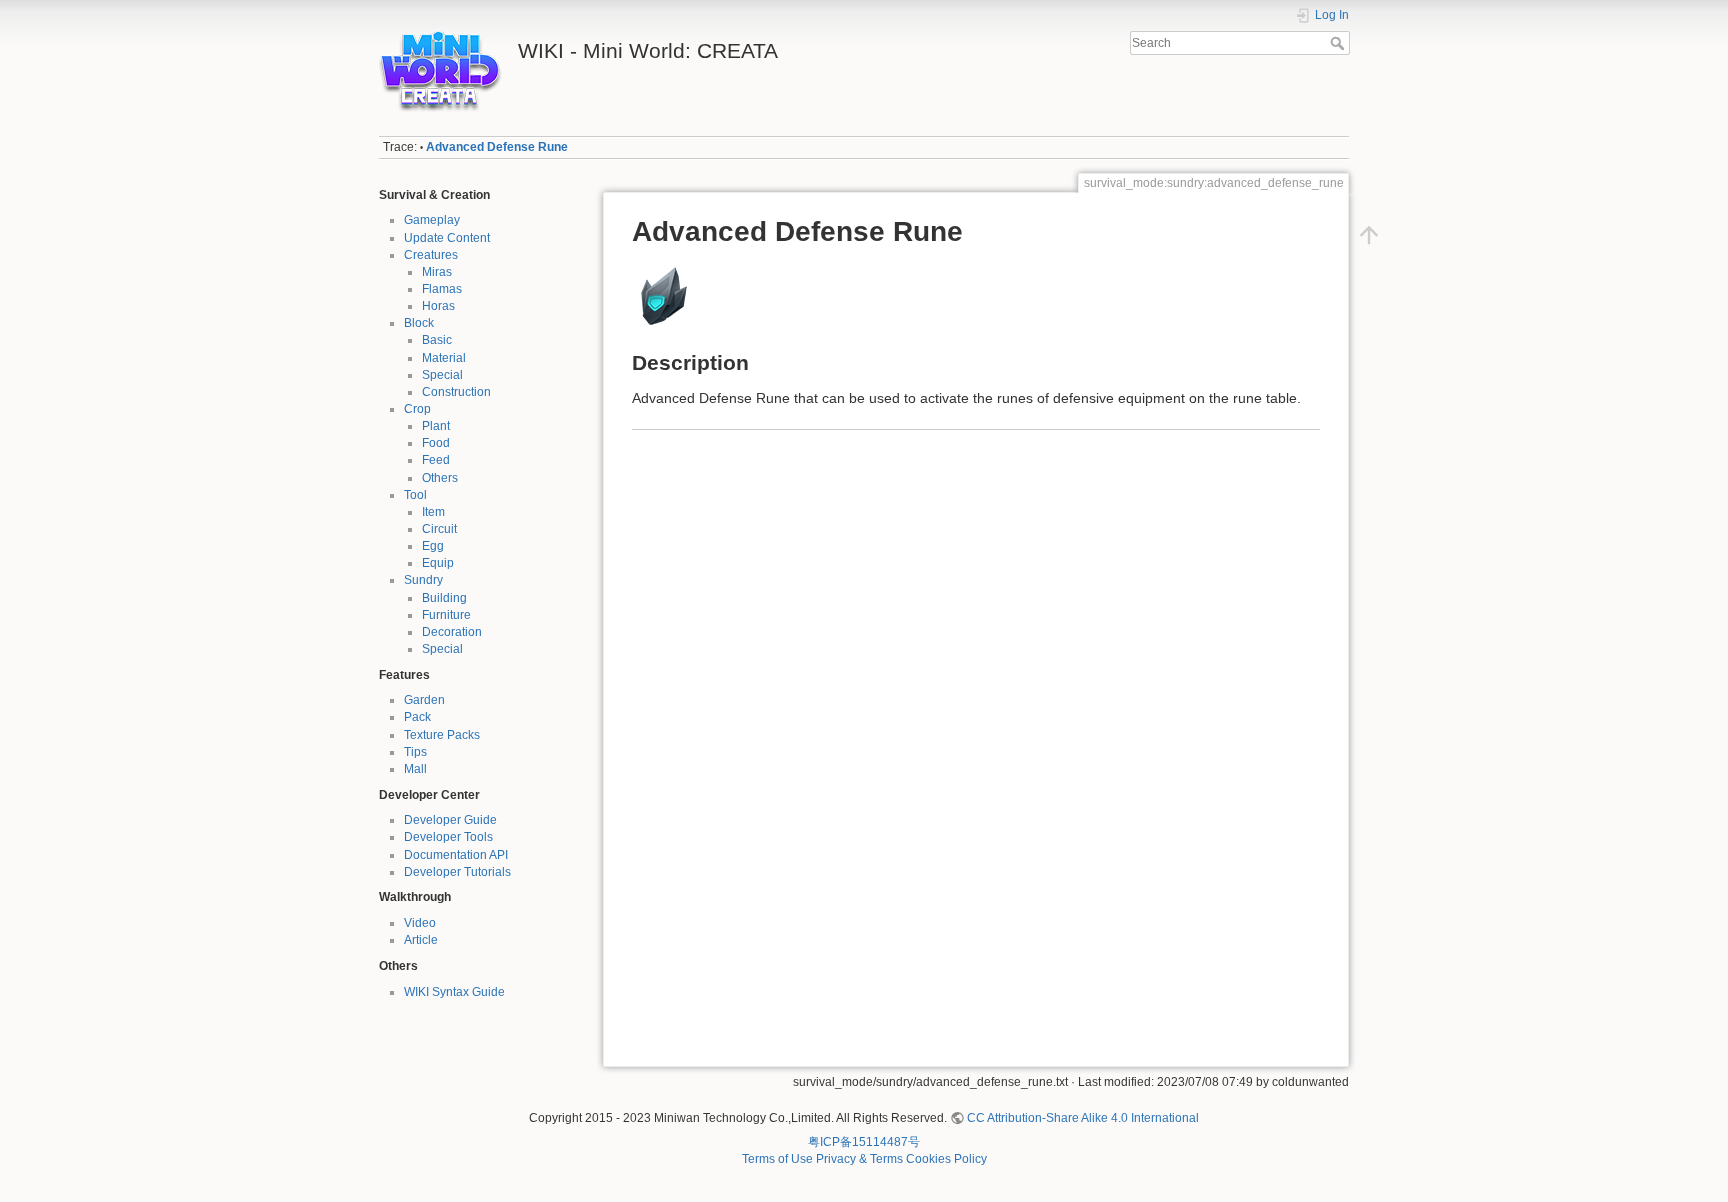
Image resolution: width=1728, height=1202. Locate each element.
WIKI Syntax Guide (454, 992)
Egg (433, 546)
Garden (424, 700)
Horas (438, 306)
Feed (436, 460)
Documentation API (456, 855)
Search (1339, 43)
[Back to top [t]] (1369, 235)
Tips (415, 752)
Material (444, 358)
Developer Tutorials (457, 872)
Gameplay (432, 220)
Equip (438, 563)
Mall (415, 769)
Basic (437, 340)
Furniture (446, 615)
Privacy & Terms (859, 1159)
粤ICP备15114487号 (864, 1142)
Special (442, 375)
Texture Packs (442, 735)
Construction (456, 392)
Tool (415, 495)
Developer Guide (450, 820)
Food (436, 443)
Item (433, 512)
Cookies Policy (946, 1159)
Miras (437, 272)
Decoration (452, 632)
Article (421, 940)
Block (419, 323)
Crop (417, 409)
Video (420, 923)
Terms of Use (777, 1159)
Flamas (442, 289)
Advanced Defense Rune (497, 147)
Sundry (423, 580)
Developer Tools (448, 837)
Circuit (439, 529)
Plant (436, 426)
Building (444, 598)
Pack (417, 717)
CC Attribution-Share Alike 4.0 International (1083, 1118)
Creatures (431, 255)
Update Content (447, 238)
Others (440, 478)
